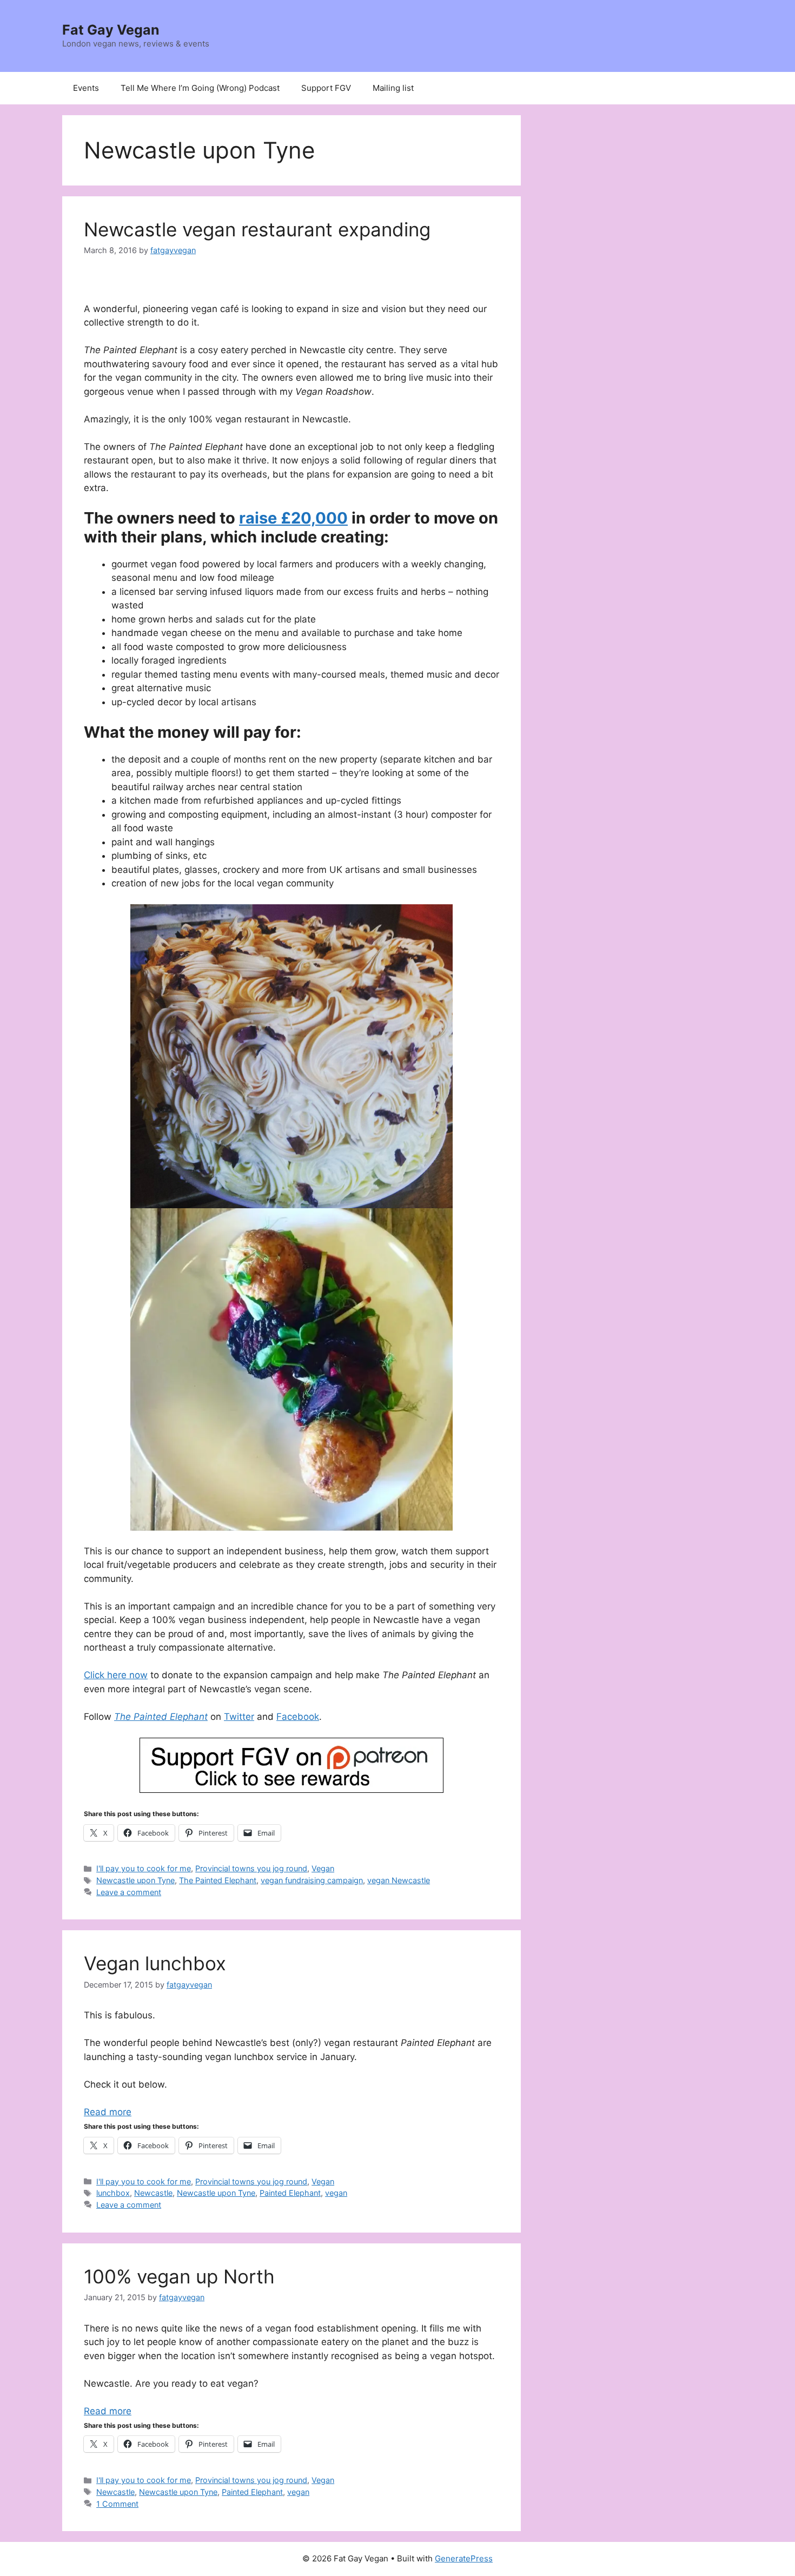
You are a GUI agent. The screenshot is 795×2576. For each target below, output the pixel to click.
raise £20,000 (293, 518)
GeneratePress (464, 2558)
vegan (336, 2193)
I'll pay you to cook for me (144, 1868)
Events (86, 88)
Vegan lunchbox (155, 1963)
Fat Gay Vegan (111, 30)
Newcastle (153, 2193)
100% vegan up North (179, 2276)
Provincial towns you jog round (251, 1868)
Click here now (116, 1675)
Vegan (323, 1868)
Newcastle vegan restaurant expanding (257, 229)
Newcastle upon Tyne (135, 1880)
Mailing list (393, 88)
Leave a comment (129, 1892)
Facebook (298, 1717)
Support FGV (326, 88)
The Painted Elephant (161, 1717)
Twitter (239, 1717)
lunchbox (113, 2193)
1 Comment (117, 2504)
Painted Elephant (290, 2193)
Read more (108, 2112)
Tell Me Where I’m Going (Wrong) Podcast (200, 88)
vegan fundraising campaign (312, 1880)
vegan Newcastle (399, 1880)
